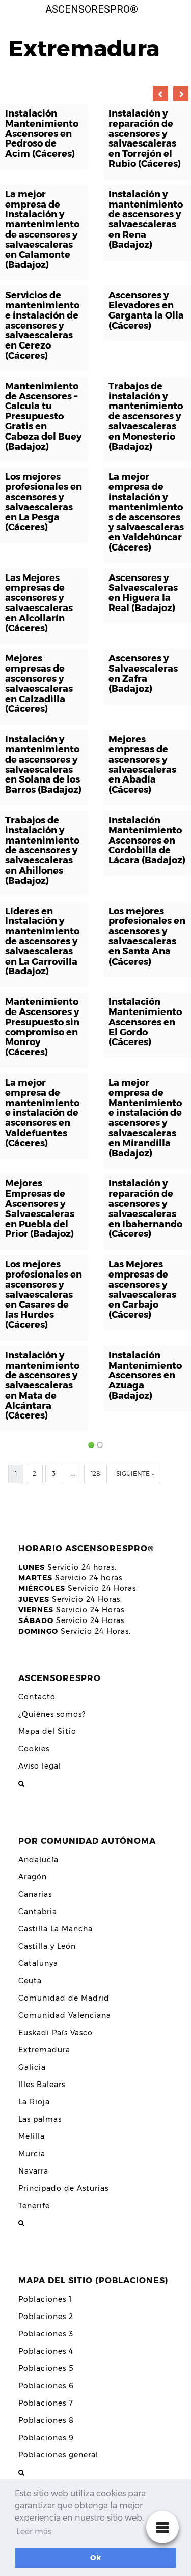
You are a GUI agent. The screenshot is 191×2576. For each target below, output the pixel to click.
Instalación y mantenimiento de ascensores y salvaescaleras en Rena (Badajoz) (146, 220)
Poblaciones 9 (46, 2438)
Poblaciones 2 (46, 2317)
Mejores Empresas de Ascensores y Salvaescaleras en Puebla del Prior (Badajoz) (40, 1209)
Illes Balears (42, 2085)
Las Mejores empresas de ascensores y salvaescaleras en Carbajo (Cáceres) (142, 1290)
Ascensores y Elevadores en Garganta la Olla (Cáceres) (146, 310)
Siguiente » (135, 1474)
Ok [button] (95, 2558)
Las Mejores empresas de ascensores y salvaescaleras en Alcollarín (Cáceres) (39, 603)
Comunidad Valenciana (65, 2015)
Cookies (34, 1749)
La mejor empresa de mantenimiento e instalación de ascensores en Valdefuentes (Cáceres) (42, 1113)
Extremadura (44, 2050)
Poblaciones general (58, 2455)
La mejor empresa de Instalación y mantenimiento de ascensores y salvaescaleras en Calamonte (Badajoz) (42, 230)
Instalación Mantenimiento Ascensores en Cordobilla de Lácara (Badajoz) (147, 840)
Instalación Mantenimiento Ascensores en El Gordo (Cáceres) (145, 1022)
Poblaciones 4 (46, 2351)
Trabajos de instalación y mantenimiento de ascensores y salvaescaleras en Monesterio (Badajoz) (146, 416)
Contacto (37, 1697)
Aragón (33, 1877)
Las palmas (40, 2119)
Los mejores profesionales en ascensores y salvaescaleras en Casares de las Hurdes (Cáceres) (44, 1295)
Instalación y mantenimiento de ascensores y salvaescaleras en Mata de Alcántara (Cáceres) (42, 1386)
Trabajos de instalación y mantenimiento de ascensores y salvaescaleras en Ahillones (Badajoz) (42, 850)
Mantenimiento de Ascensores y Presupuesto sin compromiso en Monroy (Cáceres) (42, 1027)
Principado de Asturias (63, 2188)
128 (95, 1474)
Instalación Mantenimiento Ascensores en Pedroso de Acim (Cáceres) (42, 134)
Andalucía (38, 1860)
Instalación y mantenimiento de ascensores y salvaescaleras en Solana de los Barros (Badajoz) (43, 764)
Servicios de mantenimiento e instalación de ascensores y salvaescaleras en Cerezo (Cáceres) (42, 325)
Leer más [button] (34, 2531)
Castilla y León (47, 1946)
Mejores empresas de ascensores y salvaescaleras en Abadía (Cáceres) (142, 764)
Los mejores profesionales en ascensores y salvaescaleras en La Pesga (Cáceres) (44, 502)
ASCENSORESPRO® (92, 9)
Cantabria (38, 1912)
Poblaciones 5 (46, 2368)
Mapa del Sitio (47, 1731)
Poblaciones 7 (46, 2403)
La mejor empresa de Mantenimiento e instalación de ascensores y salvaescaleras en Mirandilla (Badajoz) (145, 1118)
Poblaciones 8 (46, 2420)
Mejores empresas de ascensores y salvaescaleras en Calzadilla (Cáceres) (39, 684)
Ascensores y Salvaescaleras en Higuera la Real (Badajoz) (143, 593)
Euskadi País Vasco (56, 2033)
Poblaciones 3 (46, 2334)
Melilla (32, 2136)
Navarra (33, 2171)
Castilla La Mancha (56, 1929)
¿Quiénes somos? (52, 1714)
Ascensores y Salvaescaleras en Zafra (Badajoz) (143, 673)
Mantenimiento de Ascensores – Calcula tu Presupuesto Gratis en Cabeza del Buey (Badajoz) (44, 416)
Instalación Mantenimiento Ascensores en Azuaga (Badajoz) (145, 1376)
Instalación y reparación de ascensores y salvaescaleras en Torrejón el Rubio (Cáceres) (145, 139)
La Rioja (34, 2102)
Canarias (35, 1894)
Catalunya (38, 1963)
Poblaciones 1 (45, 2299)
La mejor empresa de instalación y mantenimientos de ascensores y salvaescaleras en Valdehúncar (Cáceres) (146, 512)
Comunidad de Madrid (64, 1998)
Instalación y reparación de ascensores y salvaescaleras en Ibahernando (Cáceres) (145, 1209)
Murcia (32, 2154)
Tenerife (34, 2206)
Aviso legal (40, 1766)
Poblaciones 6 (46, 2386)
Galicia (32, 2067)
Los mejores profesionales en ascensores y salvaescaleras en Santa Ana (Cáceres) (147, 936)
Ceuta (30, 1981)
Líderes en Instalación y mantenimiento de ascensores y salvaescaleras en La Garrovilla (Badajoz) (42, 942)
